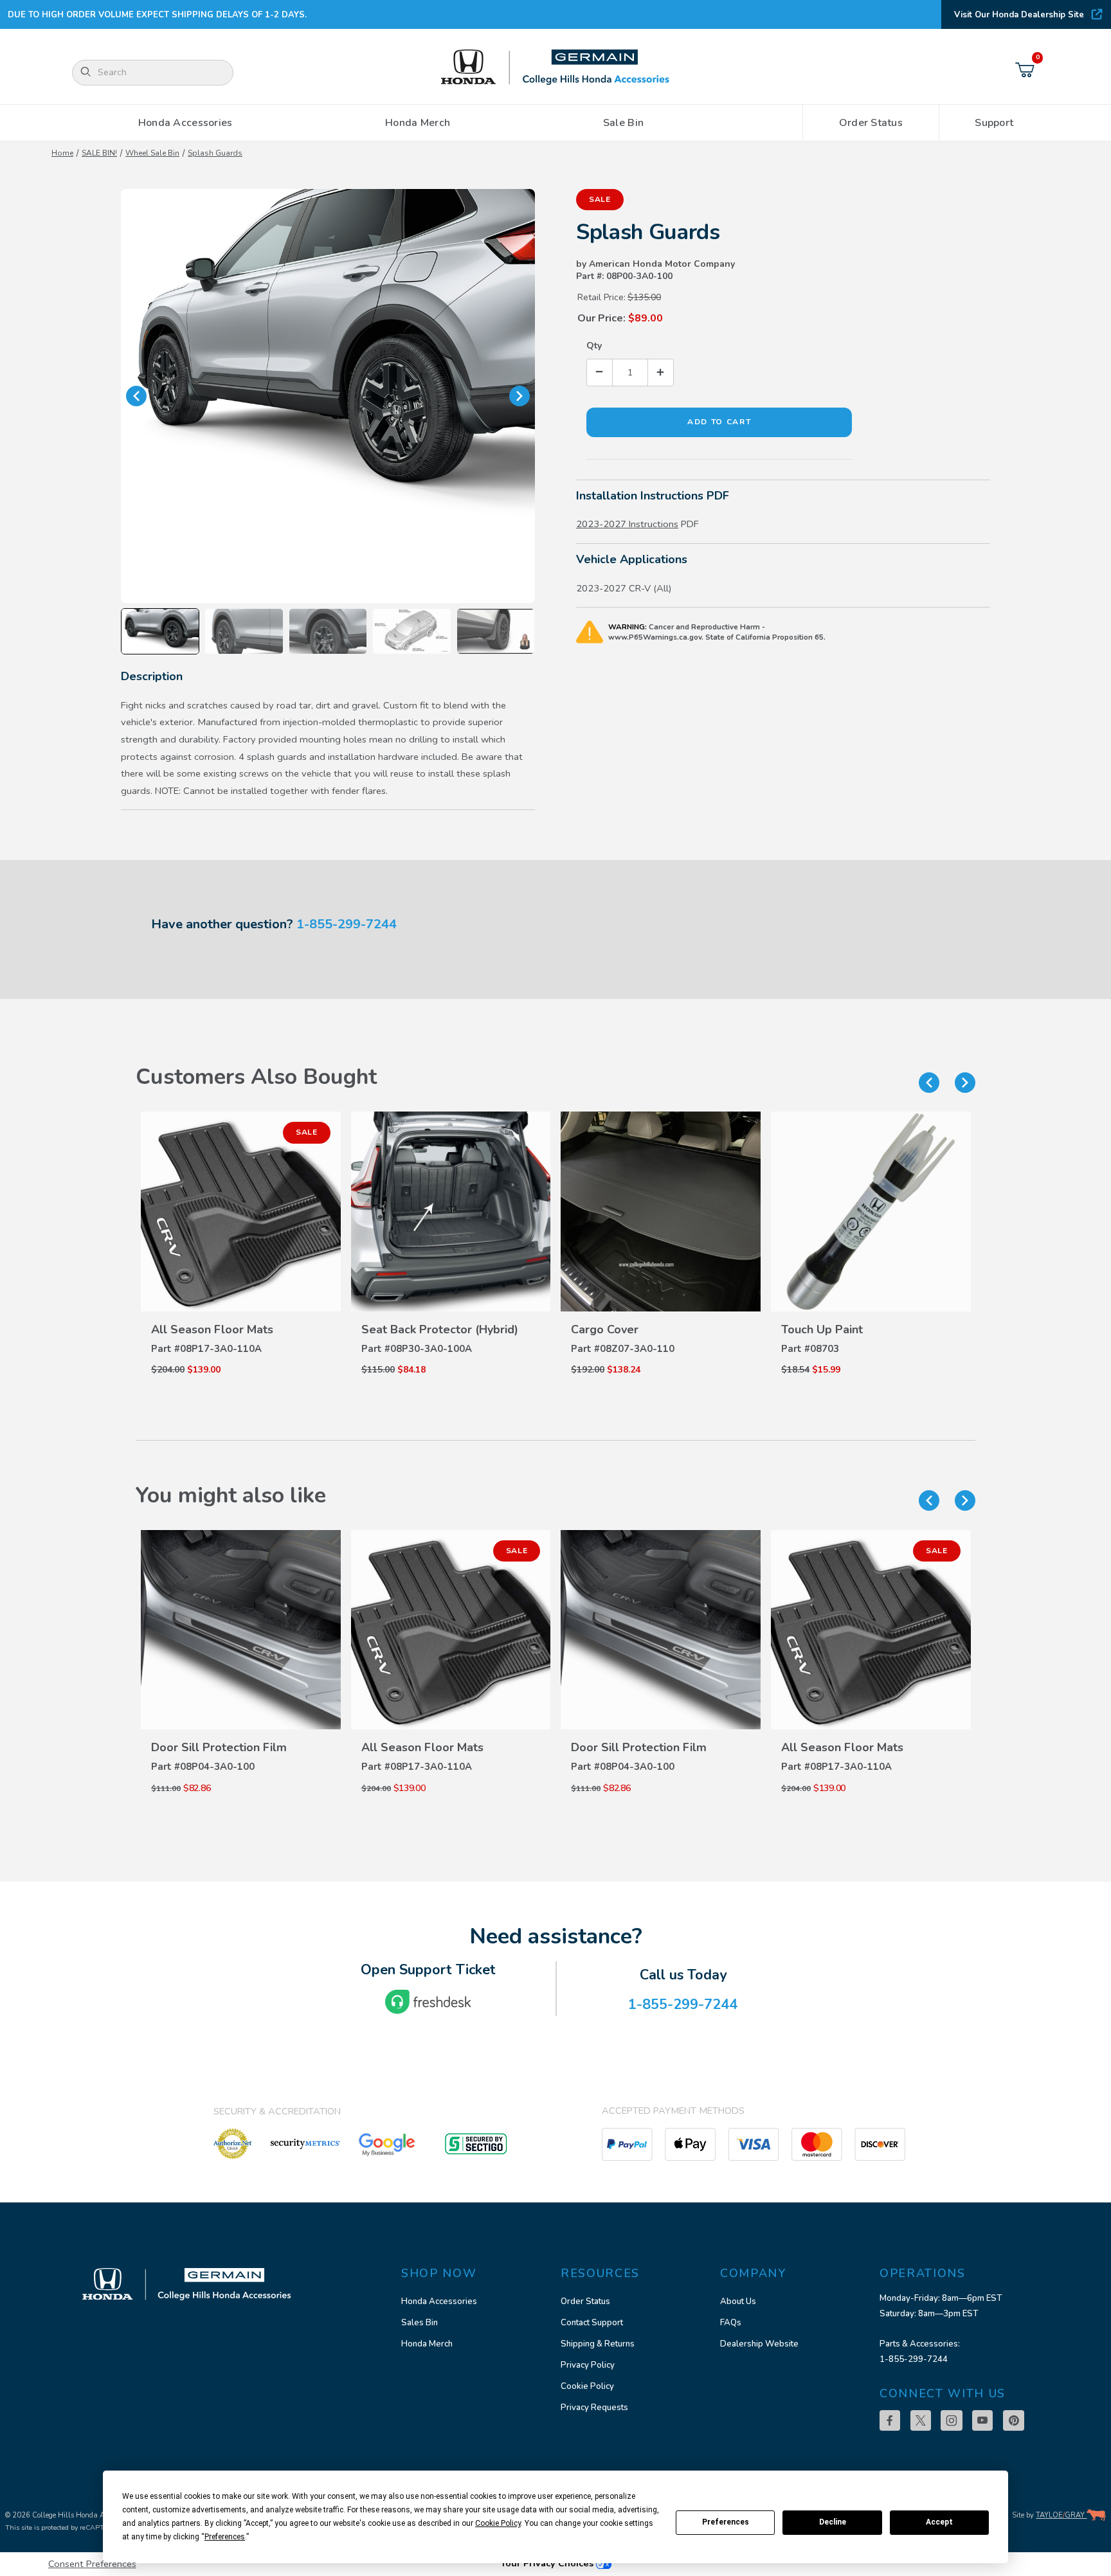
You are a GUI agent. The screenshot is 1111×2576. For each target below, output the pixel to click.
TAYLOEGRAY (1061, 2515)
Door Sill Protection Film (219, 1747)
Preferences (726, 2522)
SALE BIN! (99, 153)
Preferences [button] (225, 2537)
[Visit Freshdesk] (428, 2002)
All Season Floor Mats (212, 1329)
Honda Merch (427, 2344)
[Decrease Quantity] (600, 373)
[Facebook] (890, 2420)
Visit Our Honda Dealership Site (1019, 15)
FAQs (731, 2323)
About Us (738, 2301)
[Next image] (519, 396)
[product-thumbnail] (241, 1211)
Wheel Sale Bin (152, 153)
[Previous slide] (929, 1083)
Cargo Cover (605, 1329)
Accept (939, 2522)
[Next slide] (965, 1083)
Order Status (585, 2301)
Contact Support (592, 2323)
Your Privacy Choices (548, 2563)
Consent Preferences (92, 2564)
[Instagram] (952, 2420)
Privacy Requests (594, 2408)
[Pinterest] (1014, 2420)
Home (62, 153)
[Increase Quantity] (660, 373)
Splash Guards (215, 153)
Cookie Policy (587, 2386)
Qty (594, 346)
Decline (833, 2522)
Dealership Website (759, 2344)
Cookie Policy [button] (498, 2523)
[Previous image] (136, 396)
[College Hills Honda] (555, 68)
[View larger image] (328, 396)
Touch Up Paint (822, 1329)
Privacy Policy (588, 2365)
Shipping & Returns (598, 2344)
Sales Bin (420, 2323)
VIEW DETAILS (240, 1303)
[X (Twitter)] (921, 2420)
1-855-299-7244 (347, 924)
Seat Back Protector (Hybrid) (440, 1329)
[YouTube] (982, 2420)
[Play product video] (496, 631)
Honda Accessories (439, 2301)
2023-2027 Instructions (627, 524)
